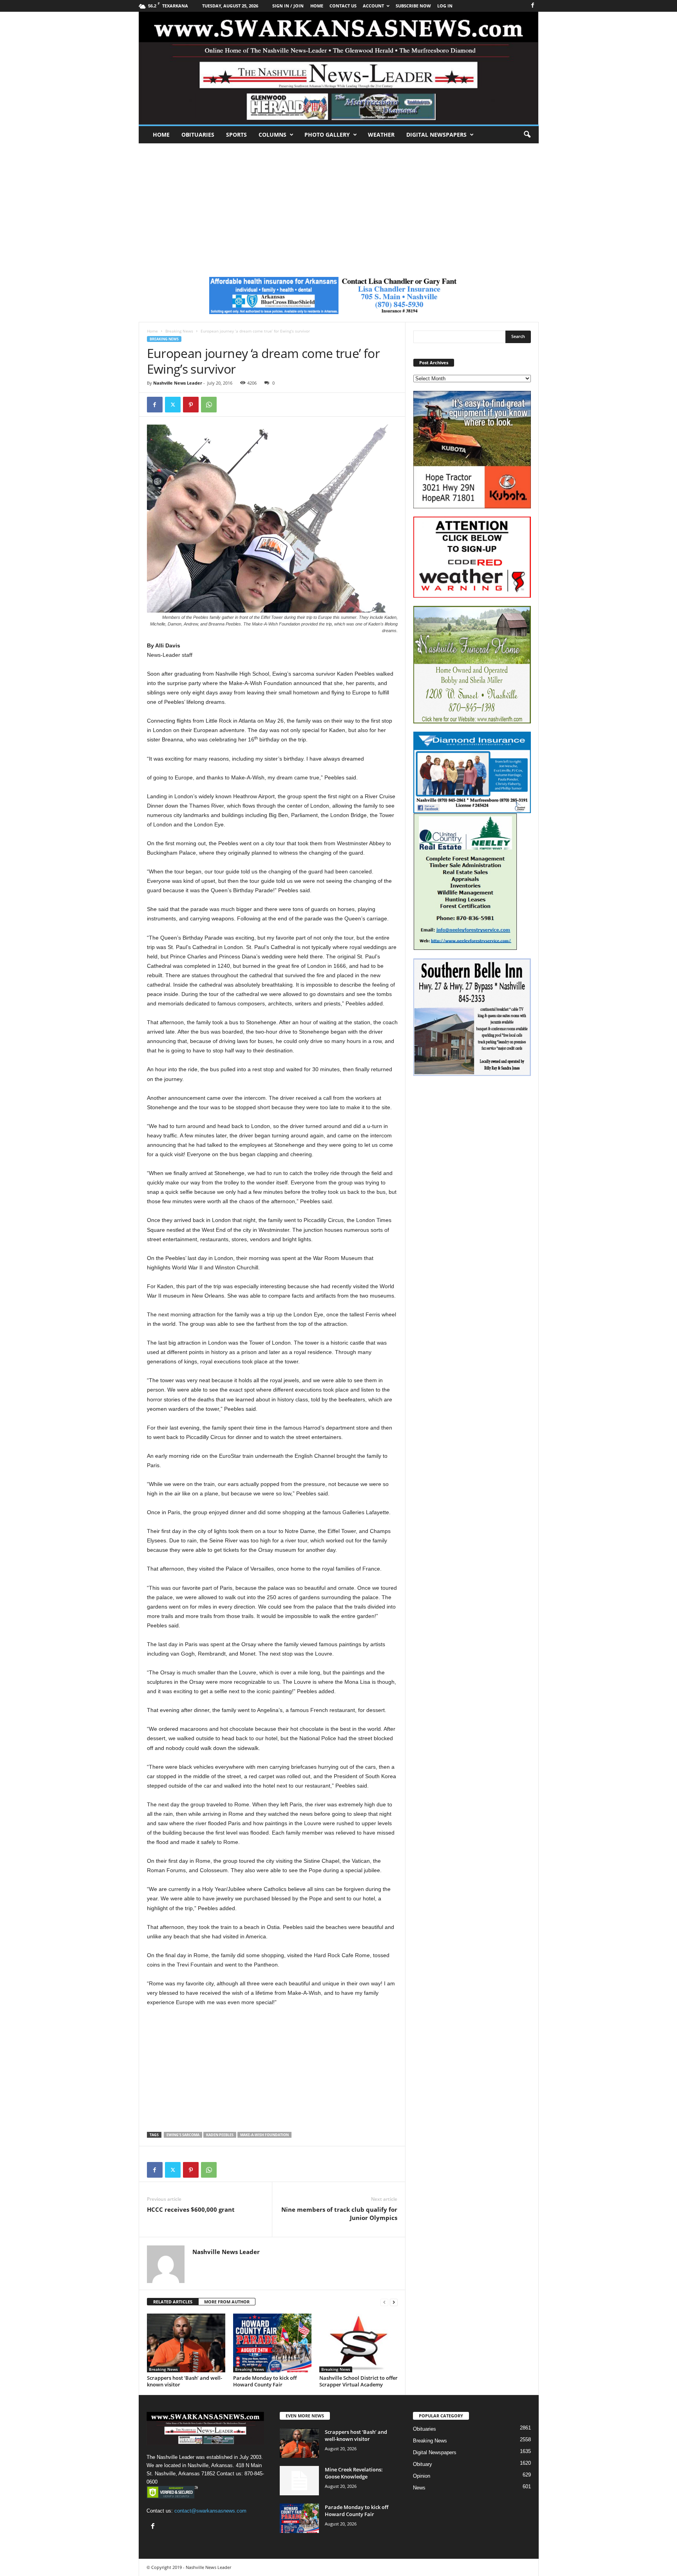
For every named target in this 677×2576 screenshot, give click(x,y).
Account (373, 6)
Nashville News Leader (178, 383)
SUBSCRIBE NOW (413, 6)
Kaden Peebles (220, 2135)
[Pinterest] (191, 405)
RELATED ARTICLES (173, 2302)
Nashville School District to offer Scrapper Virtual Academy (358, 2381)
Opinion (422, 2476)
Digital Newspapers (436, 135)
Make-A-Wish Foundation (264, 2135)
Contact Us (343, 6)
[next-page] (394, 2302)
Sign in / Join (288, 6)
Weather (381, 135)
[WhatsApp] (209, 405)
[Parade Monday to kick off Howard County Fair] (272, 2343)
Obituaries (198, 135)
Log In (445, 6)
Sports (236, 135)
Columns (272, 135)
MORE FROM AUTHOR (227, 2302)
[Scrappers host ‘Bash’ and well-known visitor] (186, 2343)
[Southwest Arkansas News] (339, 68)
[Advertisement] (338, 202)
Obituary (423, 2464)
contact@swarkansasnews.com (210, 2511)
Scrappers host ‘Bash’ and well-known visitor (185, 2381)
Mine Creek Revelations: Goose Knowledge (354, 2473)
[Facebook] (533, 6)
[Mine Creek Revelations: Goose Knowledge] (299, 2481)
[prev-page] (384, 2302)
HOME (317, 6)
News (419, 2488)
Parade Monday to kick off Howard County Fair (265, 2381)
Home (161, 135)
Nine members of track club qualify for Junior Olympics (339, 2214)
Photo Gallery (327, 135)
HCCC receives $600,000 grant (191, 2209)
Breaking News (179, 331)
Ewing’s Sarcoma (183, 2135)
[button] (527, 135)
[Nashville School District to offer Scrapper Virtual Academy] (358, 2343)
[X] (173, 405)
